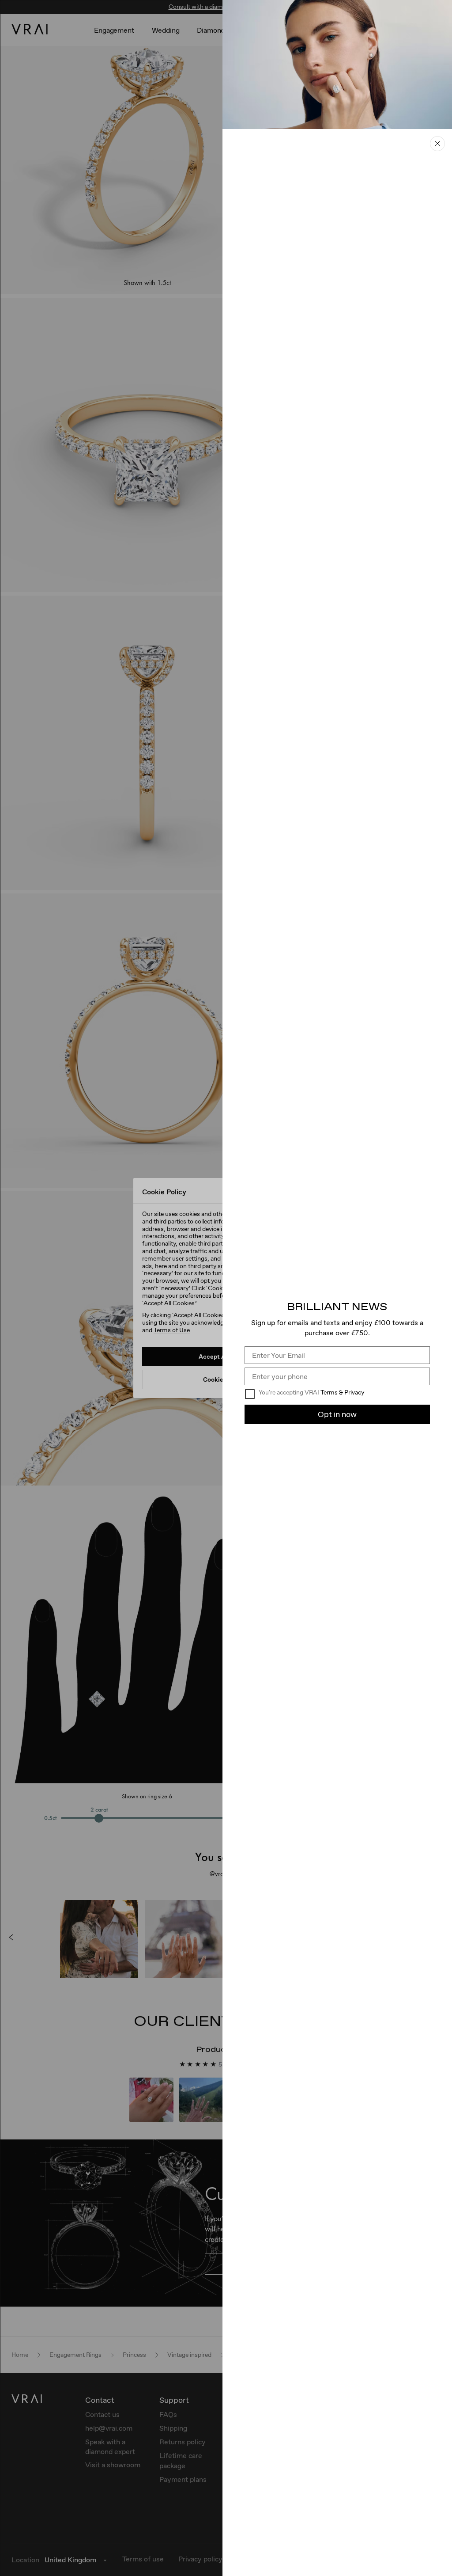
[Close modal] (437, 144)
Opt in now (337, 1414)
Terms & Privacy (342, 1392)
